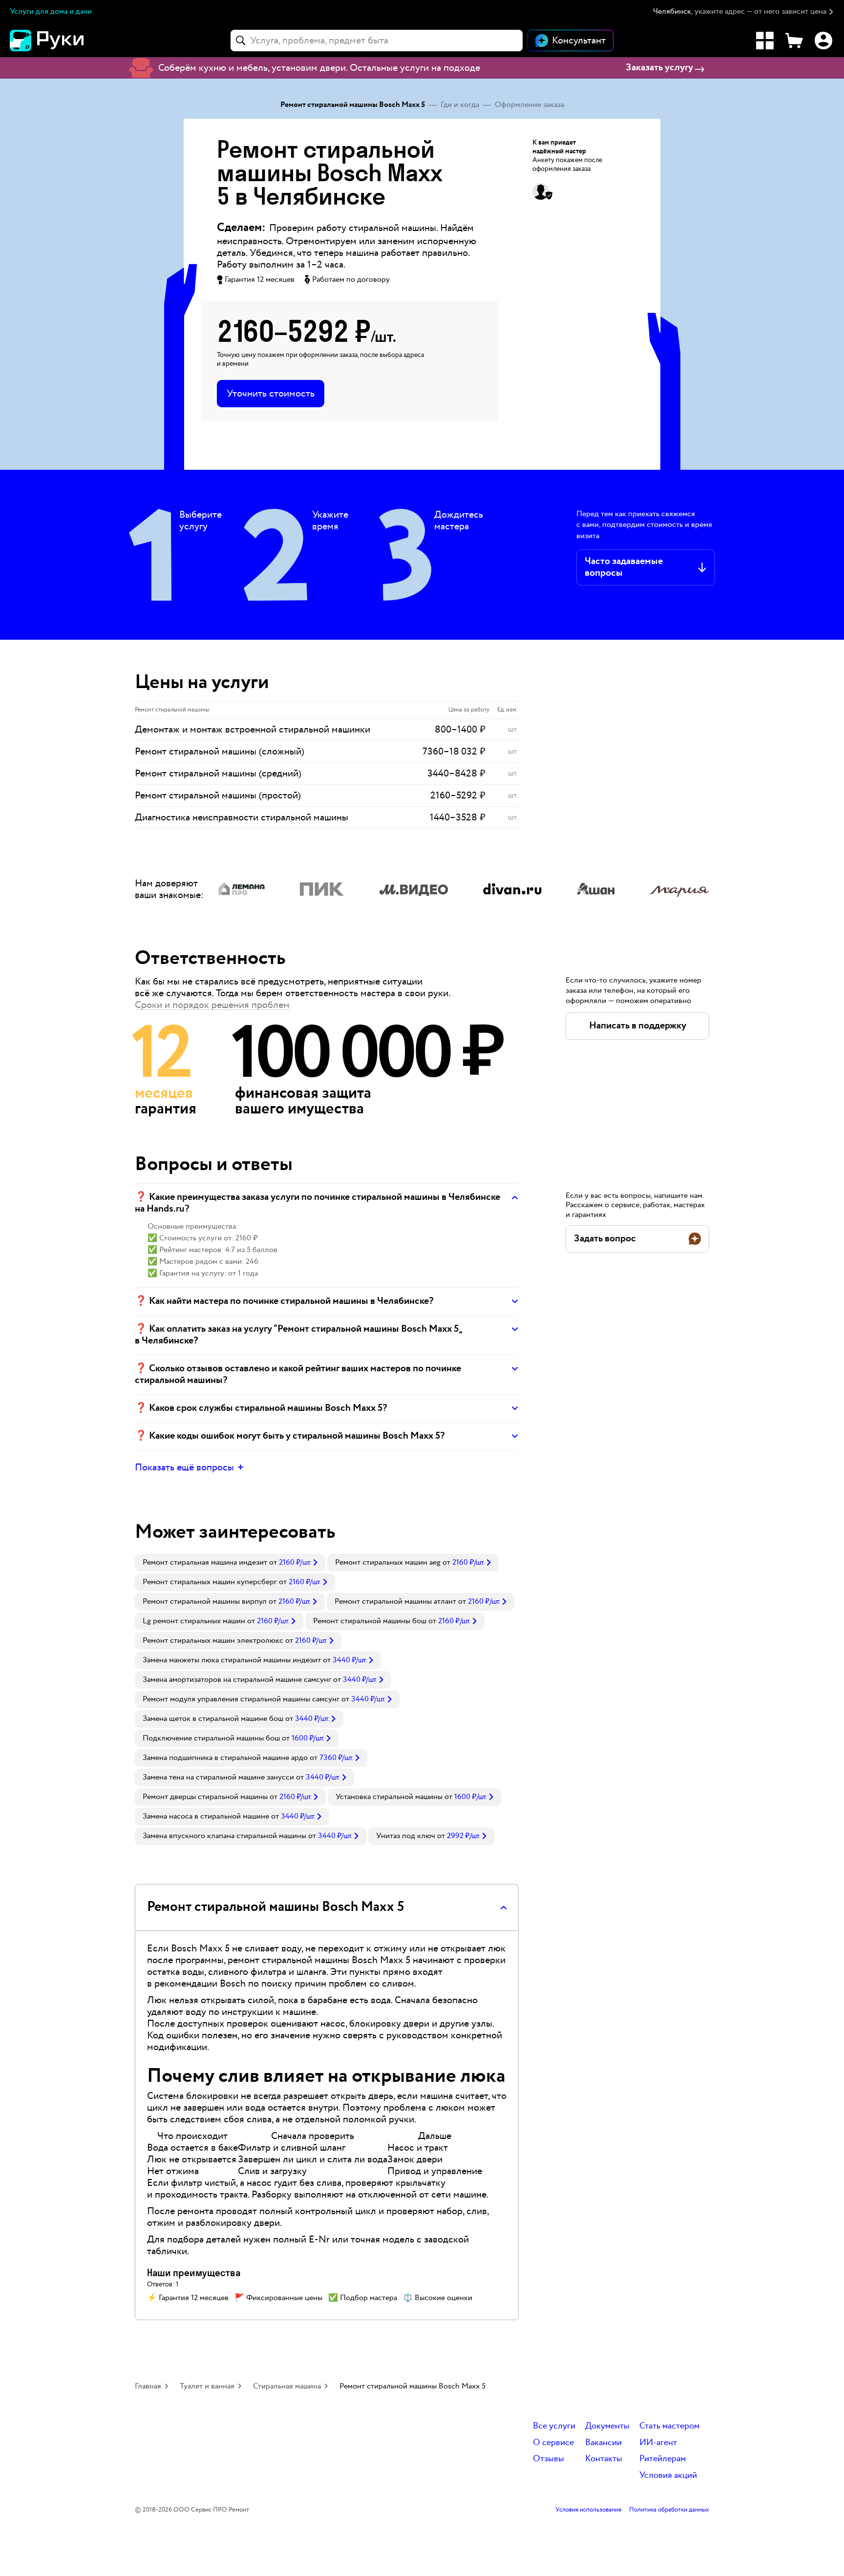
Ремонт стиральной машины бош (370, 1621)
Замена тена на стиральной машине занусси (218, 1777)
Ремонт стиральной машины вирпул (205, 1602)
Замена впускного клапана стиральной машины (224, 1836)
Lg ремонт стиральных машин (194, 1621)
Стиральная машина (287, 2386)
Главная (148, 2386)
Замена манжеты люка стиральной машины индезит (232, 1660)
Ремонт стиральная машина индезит (205, 1562)
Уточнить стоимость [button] (271, 394)
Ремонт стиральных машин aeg (388, 1562)
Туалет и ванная (207, 2386)
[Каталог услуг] (765, 41)
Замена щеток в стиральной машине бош (213, 1719)
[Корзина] (794, 41)
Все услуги (554, 2426)
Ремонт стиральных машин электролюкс (213, 1641)
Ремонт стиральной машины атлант (395, 1602)
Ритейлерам (663, 2459)
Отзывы (549, 2459)
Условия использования (588, 2510)
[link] (230, 1563)
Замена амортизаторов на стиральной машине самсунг (237, 1680)
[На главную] (63, 41)
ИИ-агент (658, 2443)
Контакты (604, 2459)
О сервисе (553, 2443)
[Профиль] (823, 41)
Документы (607, 2426)
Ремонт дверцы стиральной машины (205, 1797)
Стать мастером (669, 2426)
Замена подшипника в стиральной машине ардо (225, 1758)
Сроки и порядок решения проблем (212, 1005)
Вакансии (603, 2443)
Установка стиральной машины (389, 1797)
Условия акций (668, 2476)
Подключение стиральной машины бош (211, 1738)
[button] (744, 12)
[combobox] (377, 41)
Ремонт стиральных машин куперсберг (210, 1582)
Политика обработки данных (669, 2510)
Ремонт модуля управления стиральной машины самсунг (241, 1699)
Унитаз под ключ (406, 1836)
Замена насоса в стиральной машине (206, 1816)
